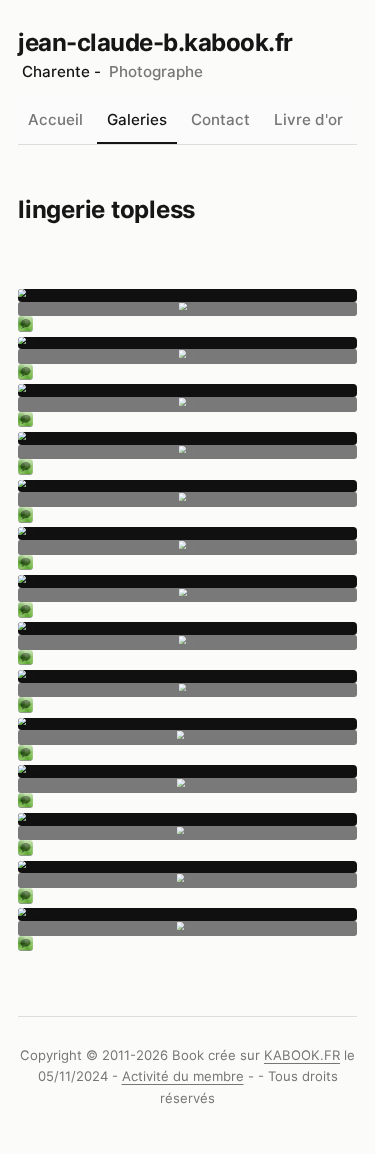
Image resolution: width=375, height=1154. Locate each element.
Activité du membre (183, 1076)
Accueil (55, 119)
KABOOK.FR (302, 1055)
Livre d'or (308, 119)
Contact (220, 119)
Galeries (137, 119)
